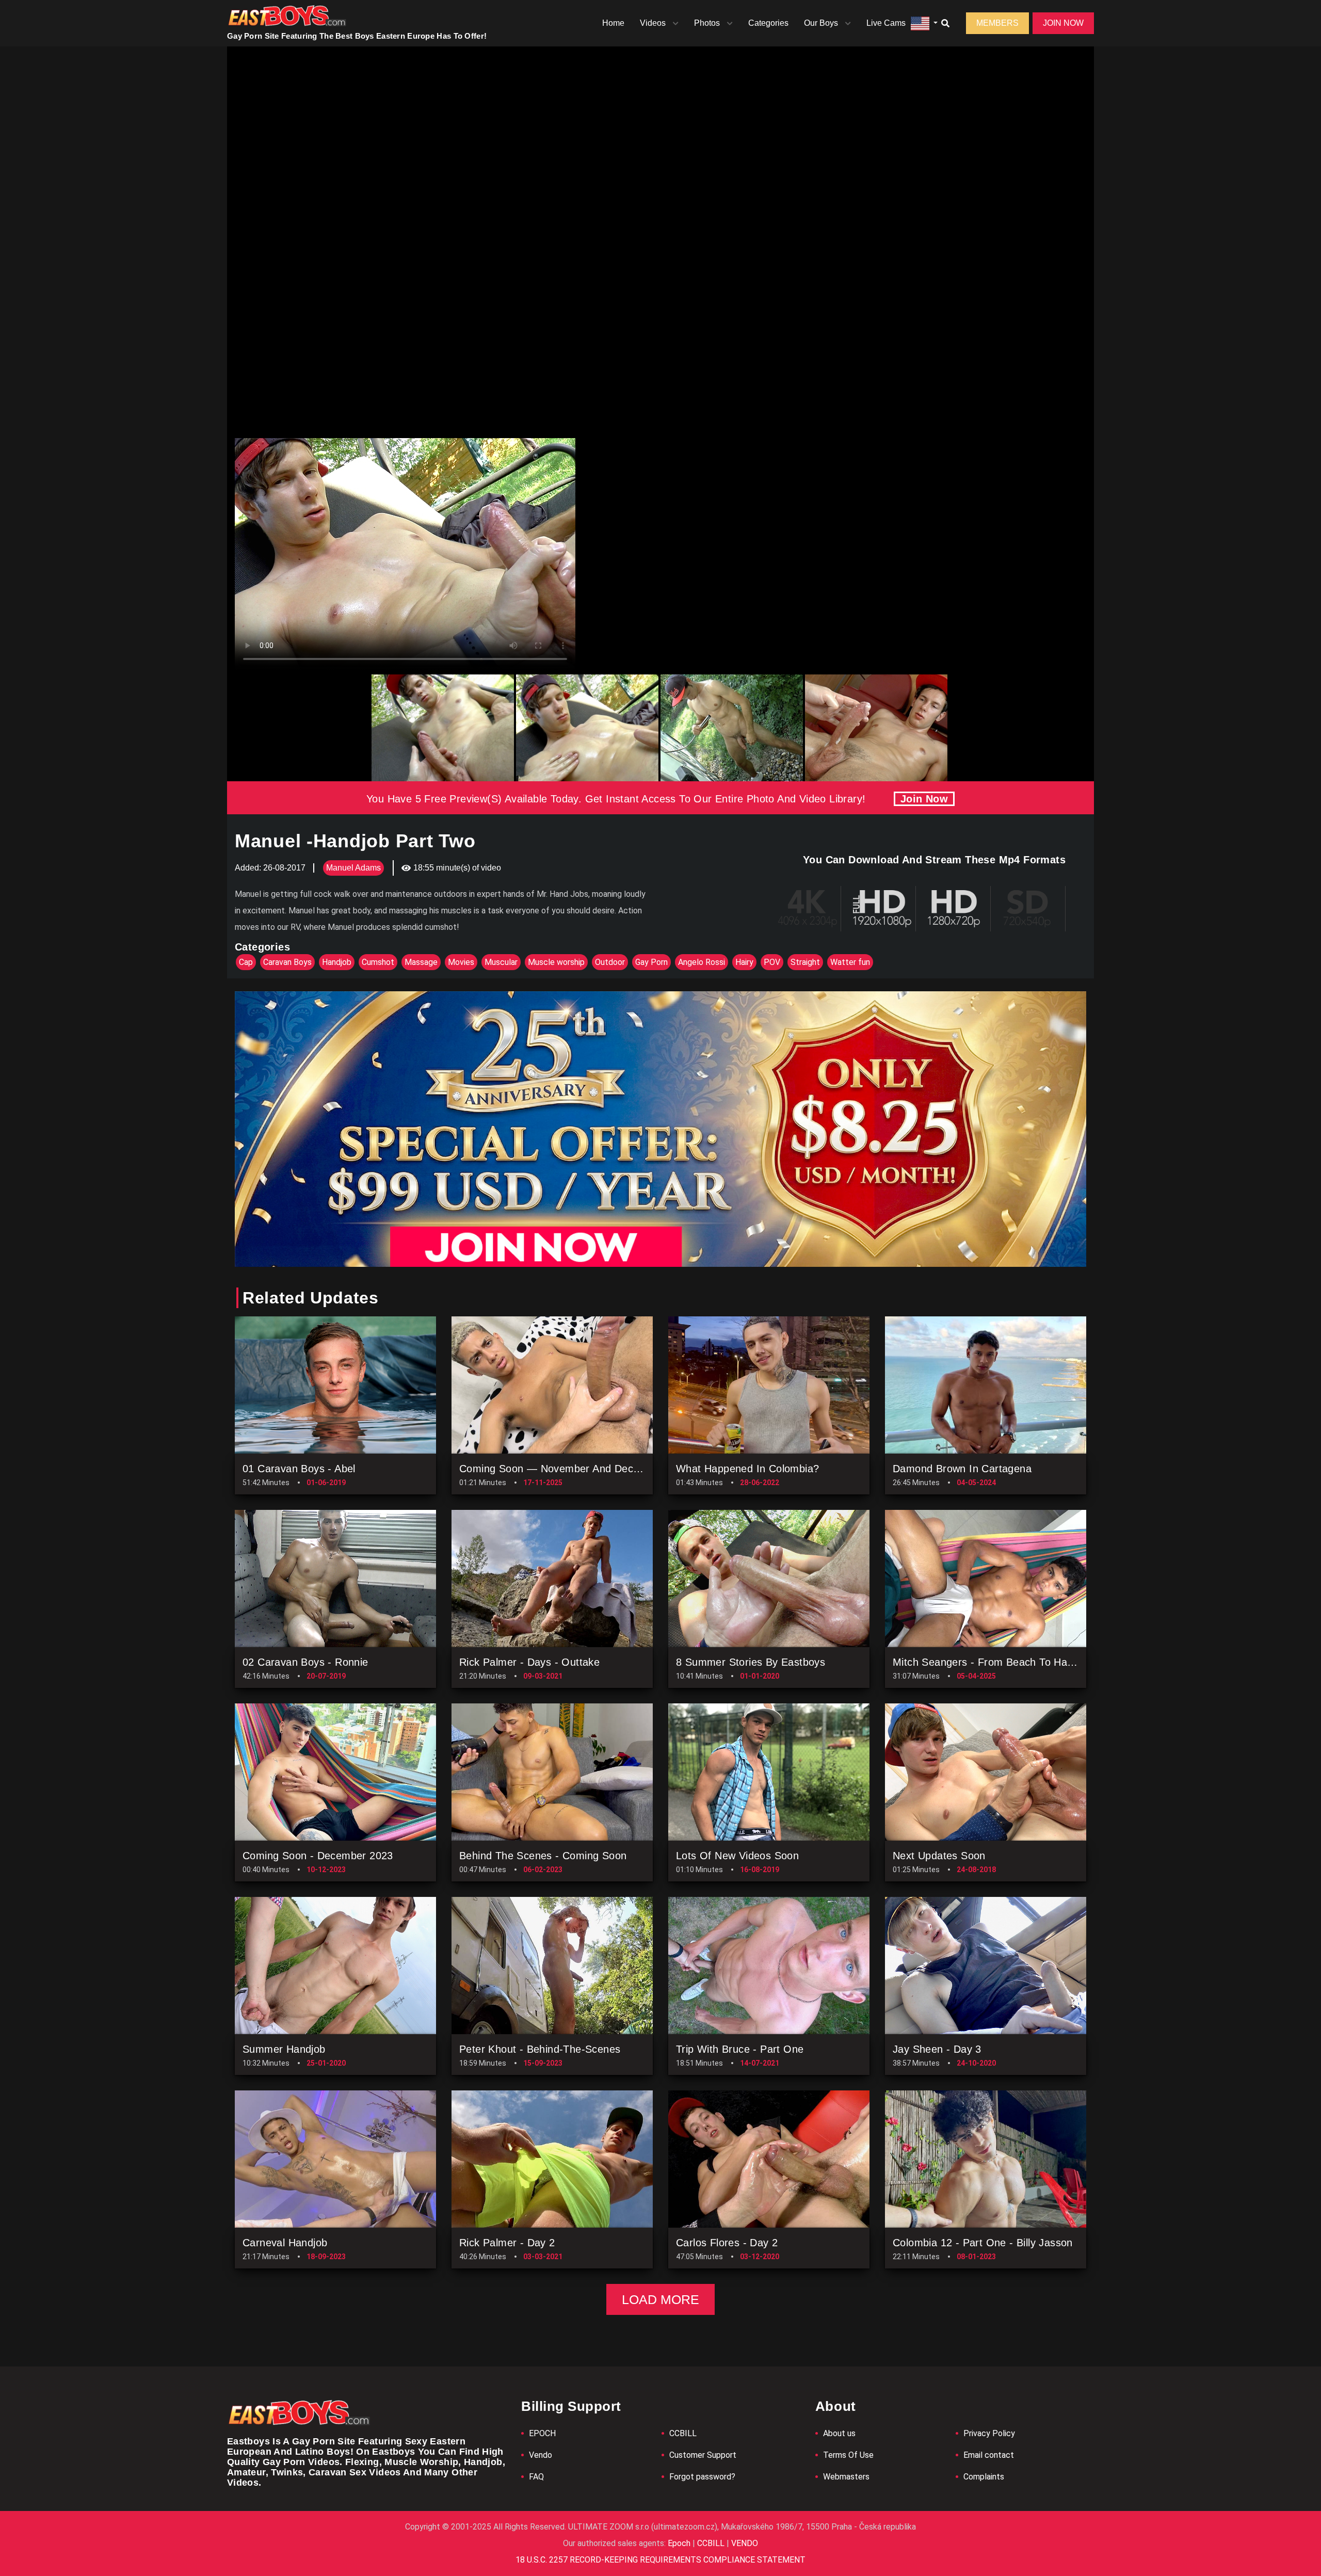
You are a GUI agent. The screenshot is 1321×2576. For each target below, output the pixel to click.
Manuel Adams (353, 868)
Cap (246, 962)
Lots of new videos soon (737, 1856)
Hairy (744, 962)
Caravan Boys (287, 962)
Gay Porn (651, 962)
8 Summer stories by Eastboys (751, 1662)
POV (772, 962)
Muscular (501, 962)
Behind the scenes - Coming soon (543, 1856)
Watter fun (850, 962)
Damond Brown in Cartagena (962, 1469)
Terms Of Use (848, 2455)
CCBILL (683, 2433)
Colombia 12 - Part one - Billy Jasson (983, 2243)
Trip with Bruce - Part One (740, 2049)
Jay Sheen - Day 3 (937, 2049)
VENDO (744, 2543)
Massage (421, 962)
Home (613, 23)
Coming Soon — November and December (561, 1469)
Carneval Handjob (285, 2243)
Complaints (984, 2477)
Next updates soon (939, 1856)
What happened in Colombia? (747, 1469)
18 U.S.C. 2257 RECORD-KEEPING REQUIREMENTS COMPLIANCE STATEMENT (660, 2560)
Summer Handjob (284, 2049)
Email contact (989, 2455)
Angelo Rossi (702, 962)
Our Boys (821, 23)
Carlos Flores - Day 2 (727, 2243)
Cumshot (378, 962)
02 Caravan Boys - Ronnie (305, 1662)
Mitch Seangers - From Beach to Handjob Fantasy (1013, 1662)
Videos (653, 23)
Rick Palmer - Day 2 (507, 2243)
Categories (768, 23)
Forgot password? (702, 2477)
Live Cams (886, 23)
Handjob (337, 962)
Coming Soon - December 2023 (318, 1856)
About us (839, 2433)
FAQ (536, 2477)
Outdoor (610, 962)
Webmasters (846, 2477)
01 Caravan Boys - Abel (299, 1469)
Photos (707, 23)
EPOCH (542, 2433)
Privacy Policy (989, 2433)
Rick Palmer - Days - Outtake (529, 1662)
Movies (461, 962)
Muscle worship (556, 962)
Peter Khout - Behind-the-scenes (540, 2049)
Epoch (680, 2543)
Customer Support (703, 2455)
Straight (805, 962)
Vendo (541, 2455)
